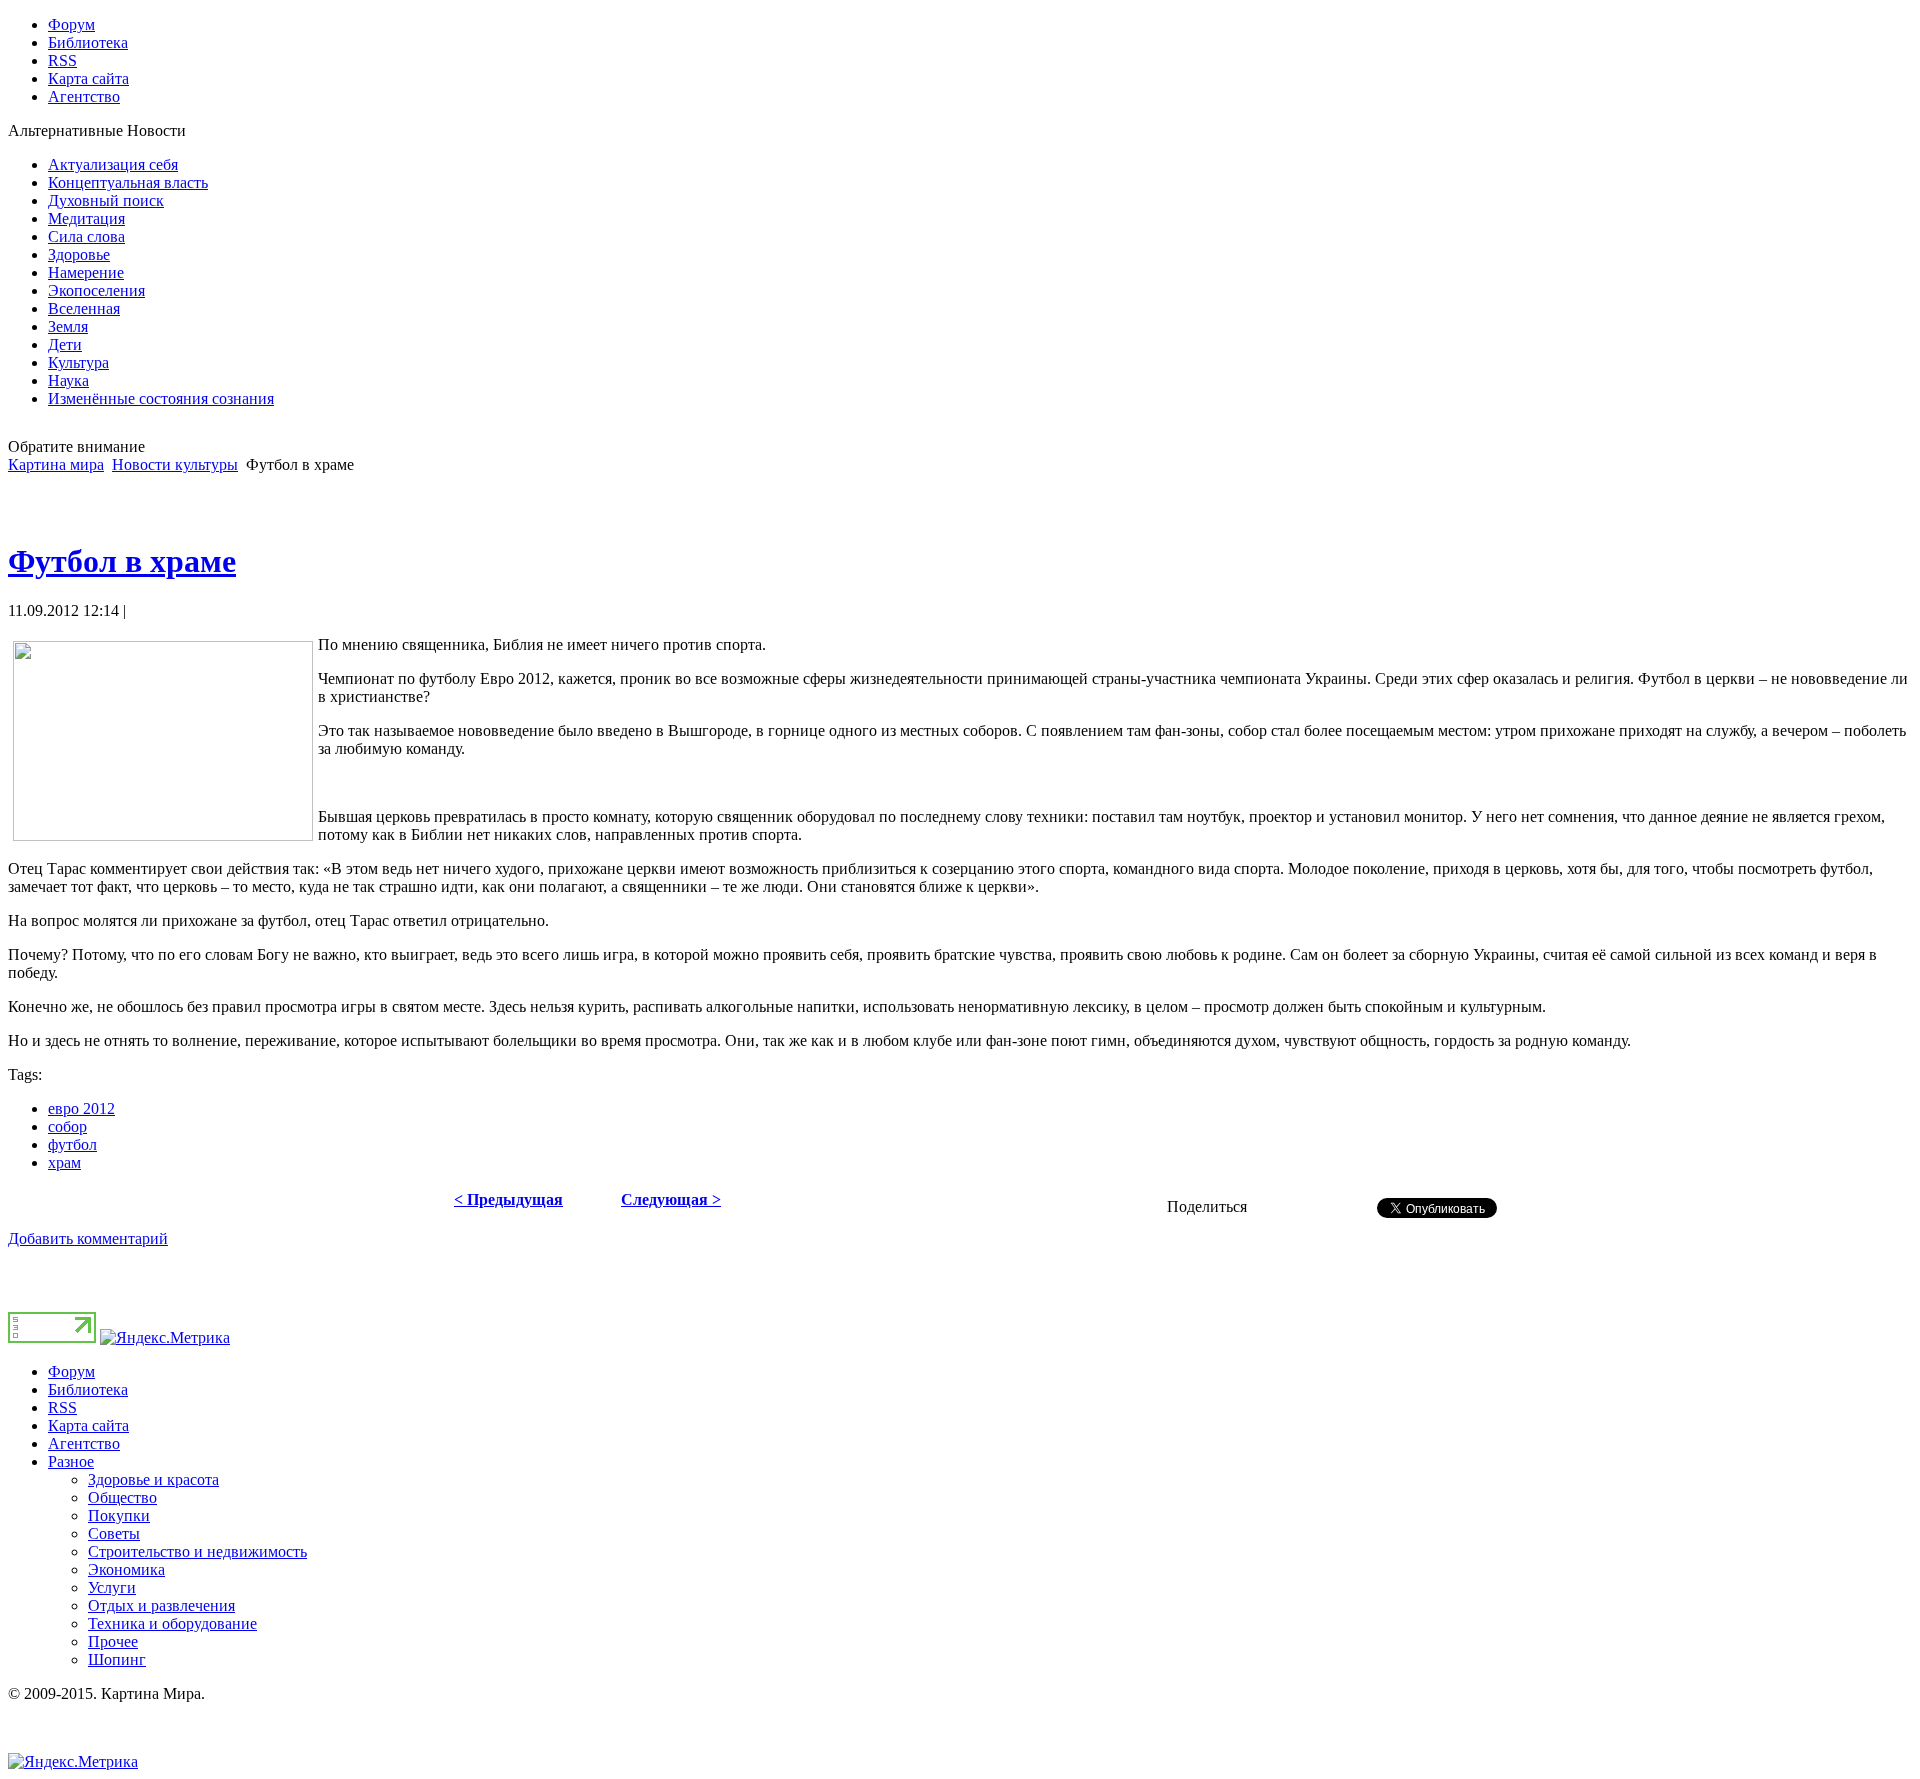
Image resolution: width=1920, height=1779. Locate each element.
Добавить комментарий (88, 1238)
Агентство (84, 1443)
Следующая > (671, 1199)
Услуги (112, 1587)
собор (67, 1126)
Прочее (113, 1641)
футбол (72, 1144)
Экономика (126, 1569)
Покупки (119, 1515)
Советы (114, 1533)
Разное (71, 1461)
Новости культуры (175, 464)
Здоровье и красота (153, 1479)
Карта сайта (88, 1425)
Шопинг (117, 1659)
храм (64, 1162)
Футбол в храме (122, 561)
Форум (71, 1371)
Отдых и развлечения (161, 1605)
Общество (122, 1497)
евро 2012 (81, 1108)
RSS (62, 1407)
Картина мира (56, 464)
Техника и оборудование (172, 1623)
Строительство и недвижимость (197, 1551)
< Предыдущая (508, 1199)
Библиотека (88, 1389)
